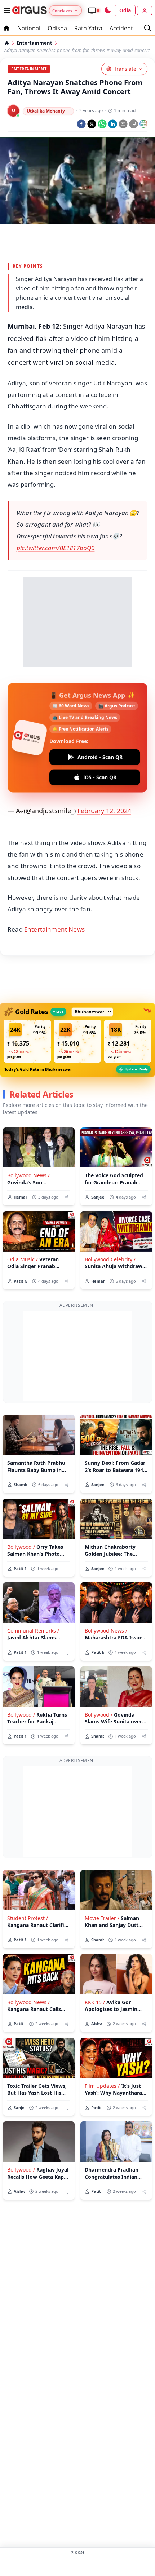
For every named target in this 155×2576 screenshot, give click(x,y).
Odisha (57, 28)
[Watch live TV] (94, 10)
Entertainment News (54, 929)
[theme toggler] (107, 10)
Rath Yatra (88, 28)
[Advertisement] (77, 242)
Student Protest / (28, 1918)
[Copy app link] (134, 124)
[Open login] (145, 10)
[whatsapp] (102, 124)
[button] (27, 1041)
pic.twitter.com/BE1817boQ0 (56, 548)
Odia (125, 10)
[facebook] (81, 124)
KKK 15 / (95, 2002)
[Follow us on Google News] (143, 124)
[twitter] (92, 124)
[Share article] (67, 1197)
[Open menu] (6, 10)
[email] (123, 124)
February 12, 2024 (104, 811)
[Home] (7, 43)
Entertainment (34, 43)
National (29, 28)
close (77, 2552)
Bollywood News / (28, 1175)
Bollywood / (21, 1547)
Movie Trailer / (102, 1918)
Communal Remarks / (33, 1631)
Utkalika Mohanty (46, 111)
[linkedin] (113, 124)
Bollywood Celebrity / (110, 1259)
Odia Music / (23, 1259)
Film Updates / (102, 2086)
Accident (121, 28)
